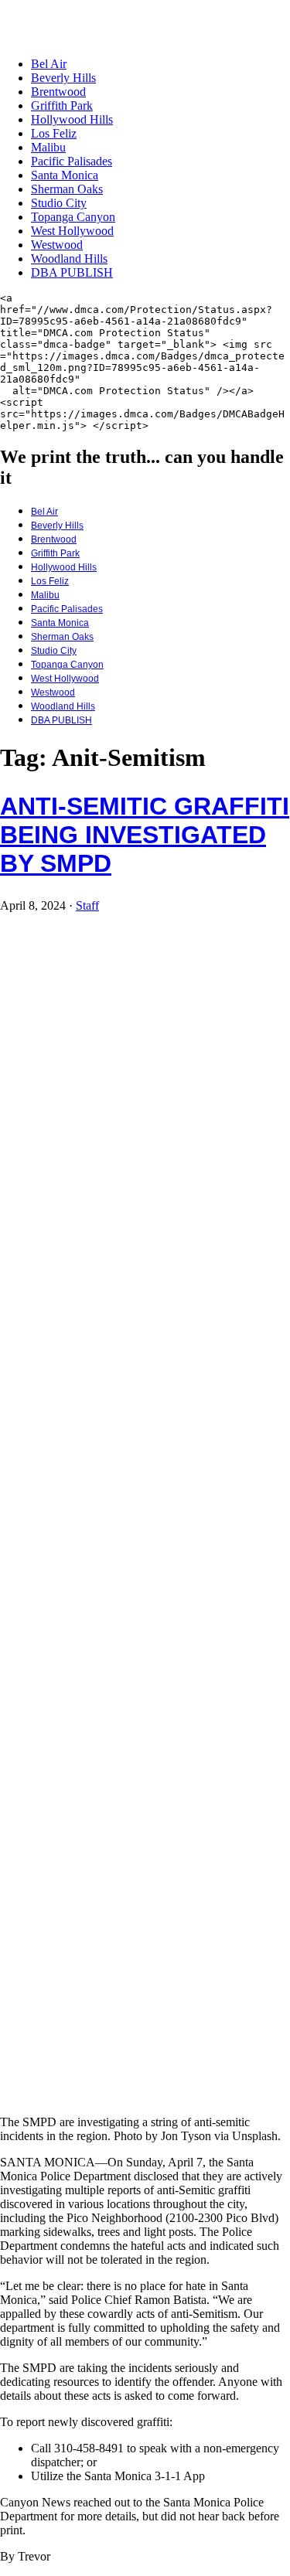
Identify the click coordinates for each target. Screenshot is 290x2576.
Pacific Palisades (72, 161)
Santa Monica (65, 175)
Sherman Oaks (67, 189)
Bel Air (49, 64)
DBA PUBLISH (72, 272)
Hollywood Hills (72, 119)
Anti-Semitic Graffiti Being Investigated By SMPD (145, 835)
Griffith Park (62, 105)
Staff (87, 905)
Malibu (48, 147)
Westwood (57, 245)
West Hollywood (72, 231)
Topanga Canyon (73, 217)
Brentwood (58, 92)
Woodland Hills (69, 259)
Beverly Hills (63, 78)
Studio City (59, 203)
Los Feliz (54, 133)
